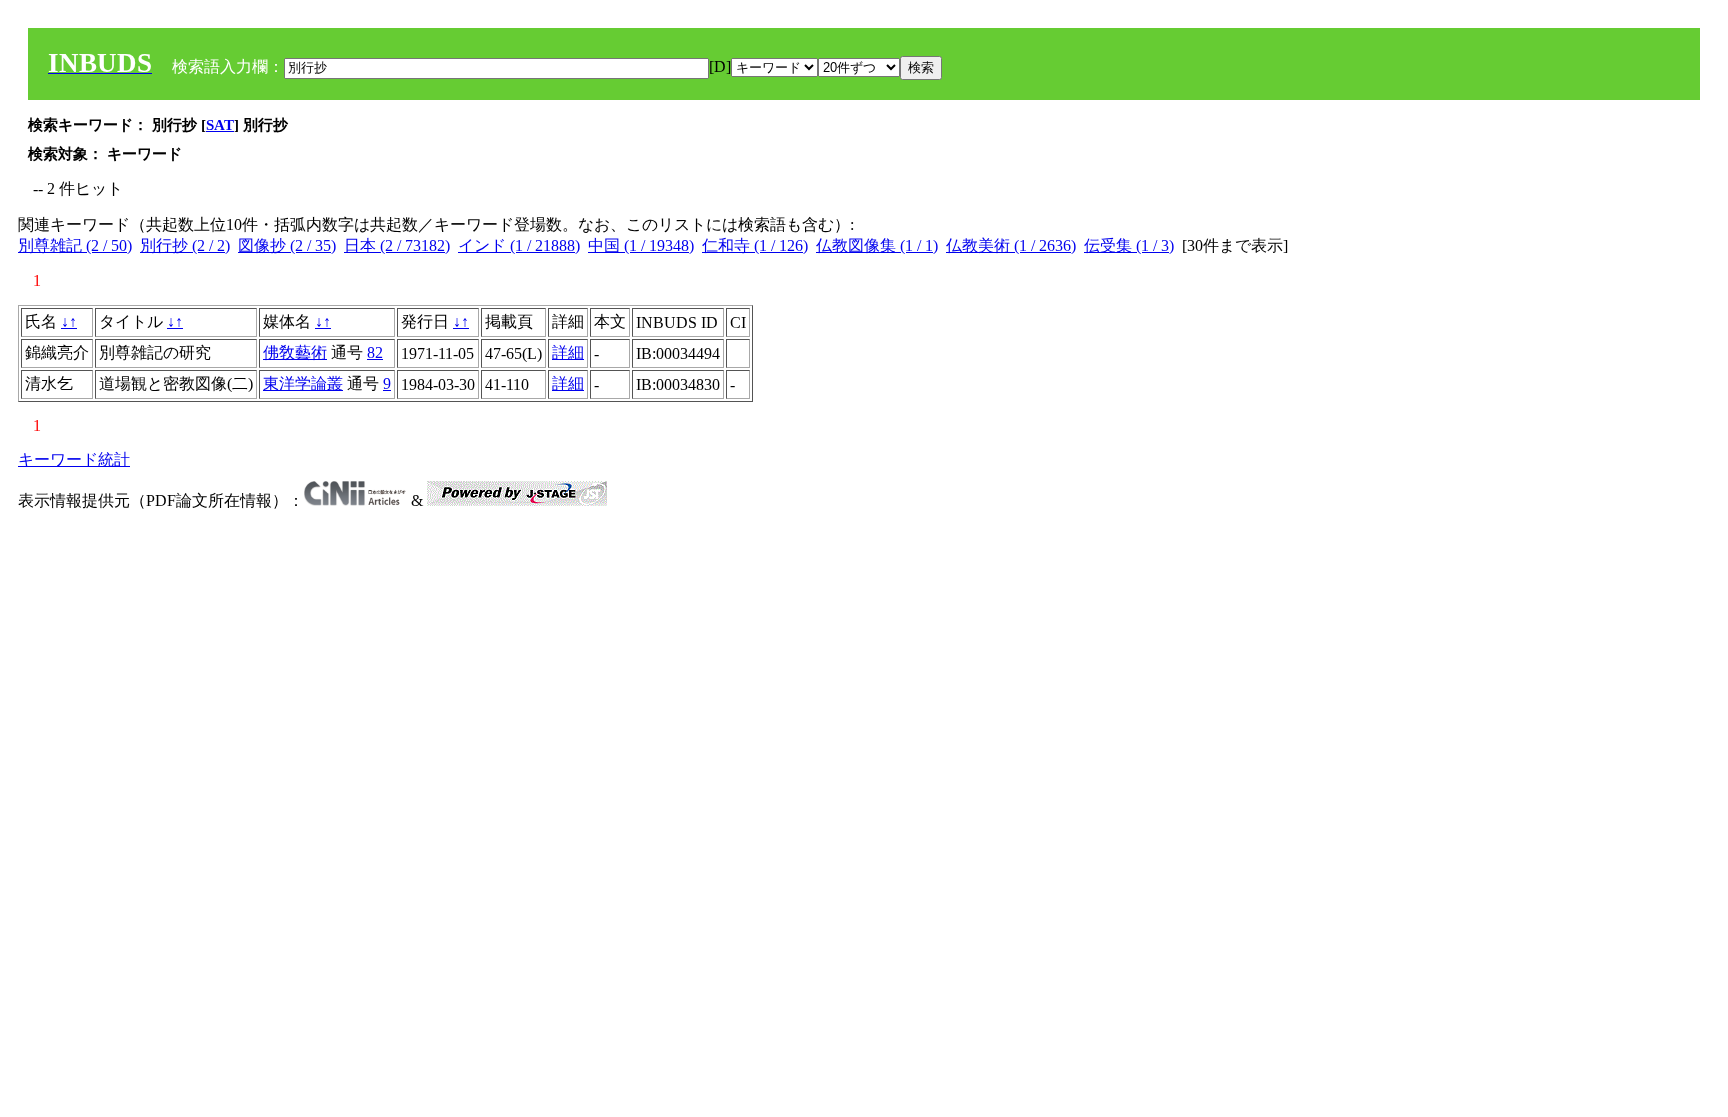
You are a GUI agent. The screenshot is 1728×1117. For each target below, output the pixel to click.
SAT (220, 125)
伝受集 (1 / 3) (1129, 245)
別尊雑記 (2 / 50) (75, 245)
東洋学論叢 (303, 383)
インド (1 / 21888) (519, 245)
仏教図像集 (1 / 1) (877, 245)
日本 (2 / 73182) (397, 245)
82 (375, 352)
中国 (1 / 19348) (641, 245)
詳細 (568, 352)
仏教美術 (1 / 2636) (1011, 245)
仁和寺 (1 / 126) (755, 245)
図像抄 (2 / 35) (287, 245)
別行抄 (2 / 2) (185, 245)
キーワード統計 (74, 459)
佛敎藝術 (295, 352)
